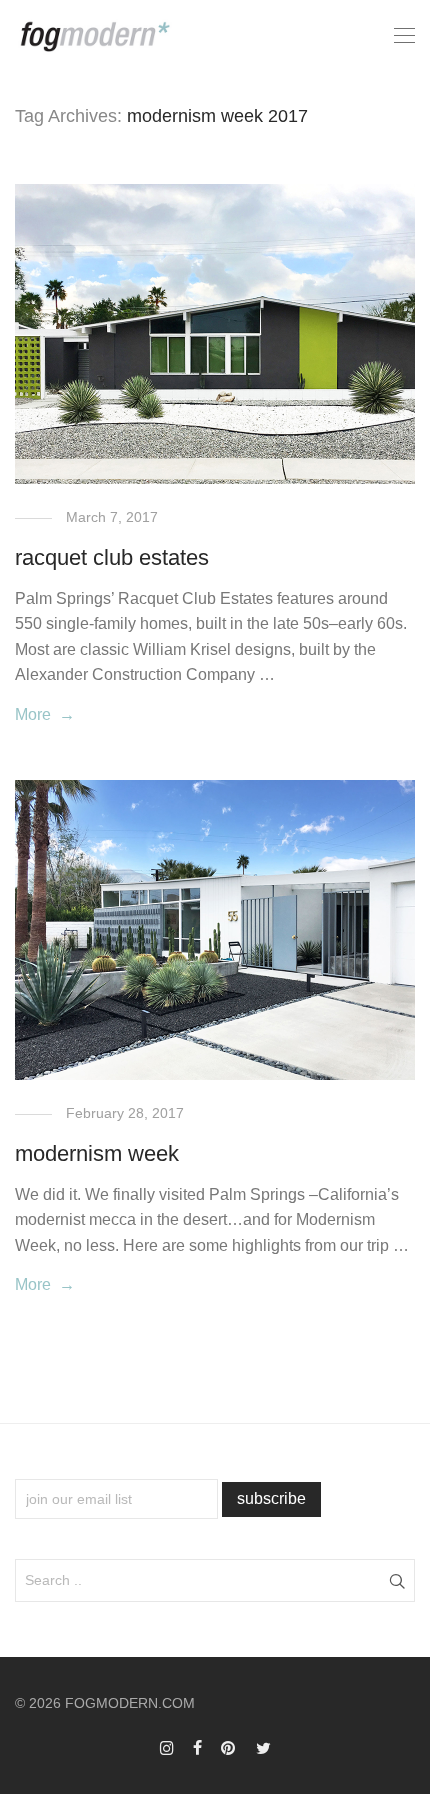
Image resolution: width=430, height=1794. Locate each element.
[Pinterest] (229, 1747)
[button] (396, 1580)
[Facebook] (197, 1747)
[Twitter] (263, 1747)
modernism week (97, 1153)
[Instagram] (167, 1747)
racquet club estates (112, 557)
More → (45, 714)
